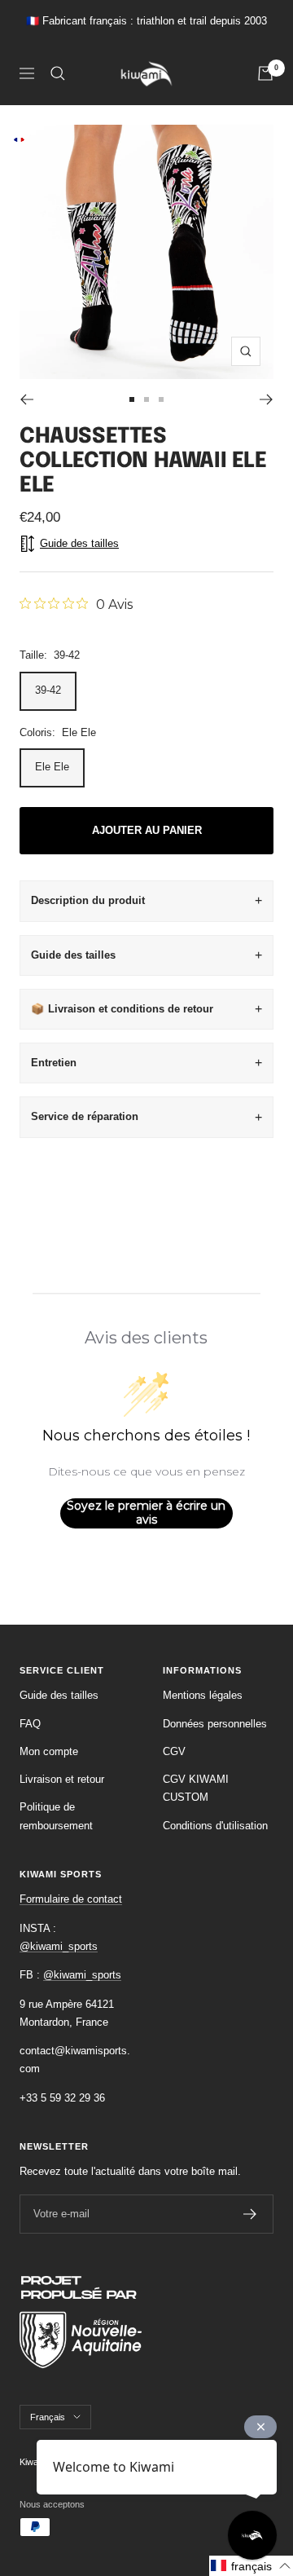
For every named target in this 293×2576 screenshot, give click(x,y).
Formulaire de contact (71, 1899)
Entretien (54, 1063)
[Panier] (265, 73)
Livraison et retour (62, 1779)
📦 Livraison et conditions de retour (122, 1009)
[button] (251, 2566)
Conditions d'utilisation (215, 1826)
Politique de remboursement (56, 1816)
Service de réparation (85, 1116)
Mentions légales (203, 1695)
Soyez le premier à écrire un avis (146, 1513)
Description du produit (88, 900)
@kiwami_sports (59, 1946)
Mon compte (49, 1751)
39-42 (48, 690)
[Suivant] (267, 399)
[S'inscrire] (250, 2214)
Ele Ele (52, 767)
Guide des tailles (73, 955)
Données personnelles (215, 1724)
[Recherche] (58, 73)
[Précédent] (26, 399)
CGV (174, 1751)
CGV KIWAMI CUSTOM (196, 1788)
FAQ (30, 1724)
